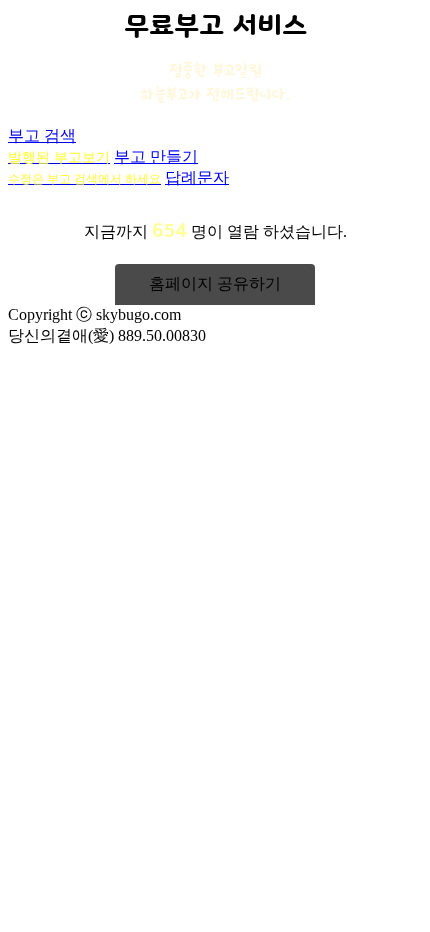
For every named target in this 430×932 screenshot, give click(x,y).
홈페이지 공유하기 (215, 283)
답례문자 (197, 177)
